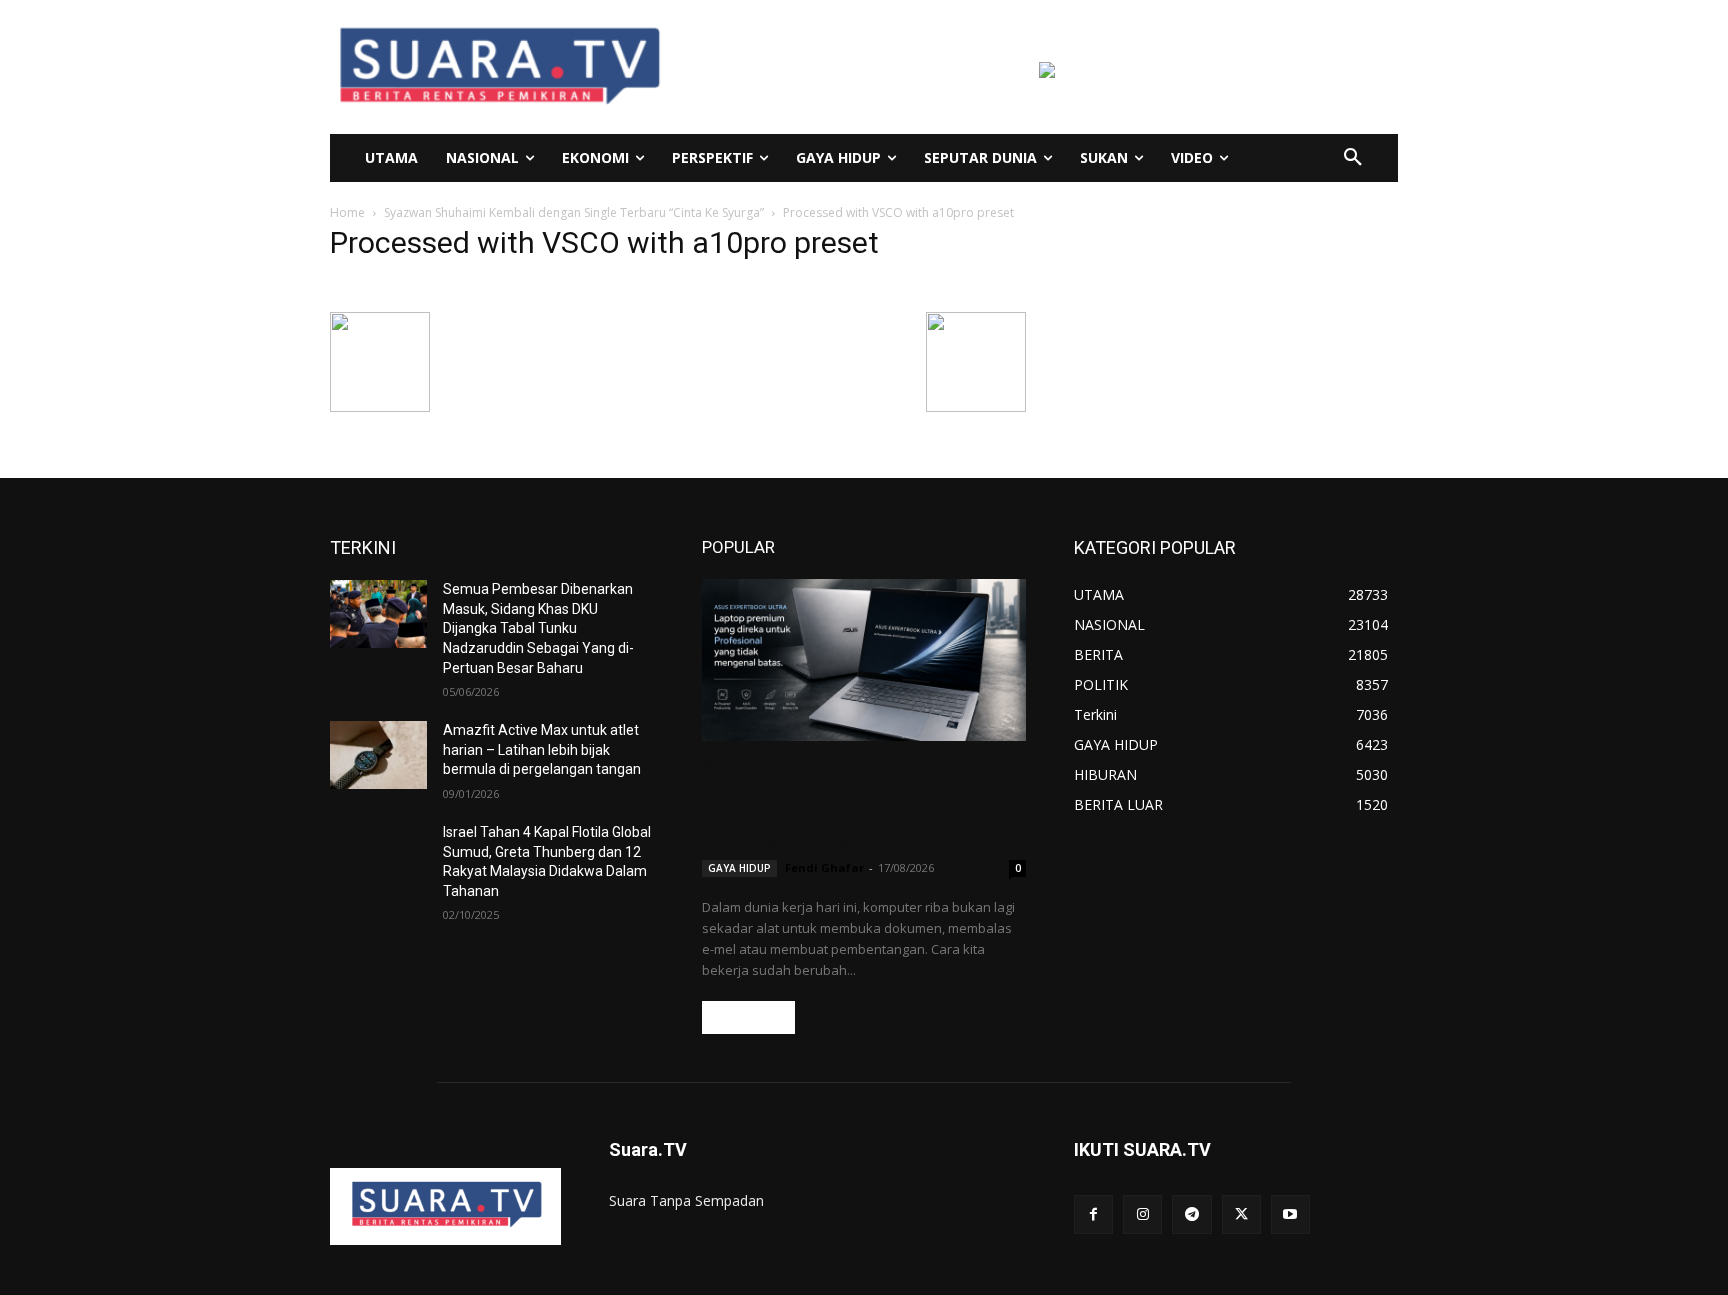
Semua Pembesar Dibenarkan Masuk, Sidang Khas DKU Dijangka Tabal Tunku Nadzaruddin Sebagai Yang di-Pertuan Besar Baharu (538, 628)
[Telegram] (1191, 1214)
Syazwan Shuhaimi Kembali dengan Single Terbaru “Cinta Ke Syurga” (574, 212)
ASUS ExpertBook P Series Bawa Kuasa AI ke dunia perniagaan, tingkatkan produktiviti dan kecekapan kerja (853, 803)
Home (347, 212)
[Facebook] (1093, 1214)
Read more (748, 1017)
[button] (1353, 158)
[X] (1241, 1214)
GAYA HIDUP (739, 868)
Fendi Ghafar (824, 867)
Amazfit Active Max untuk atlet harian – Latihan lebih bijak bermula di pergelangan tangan (542, 749)
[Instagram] (1142, 1214)
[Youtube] (1290, 1214)
